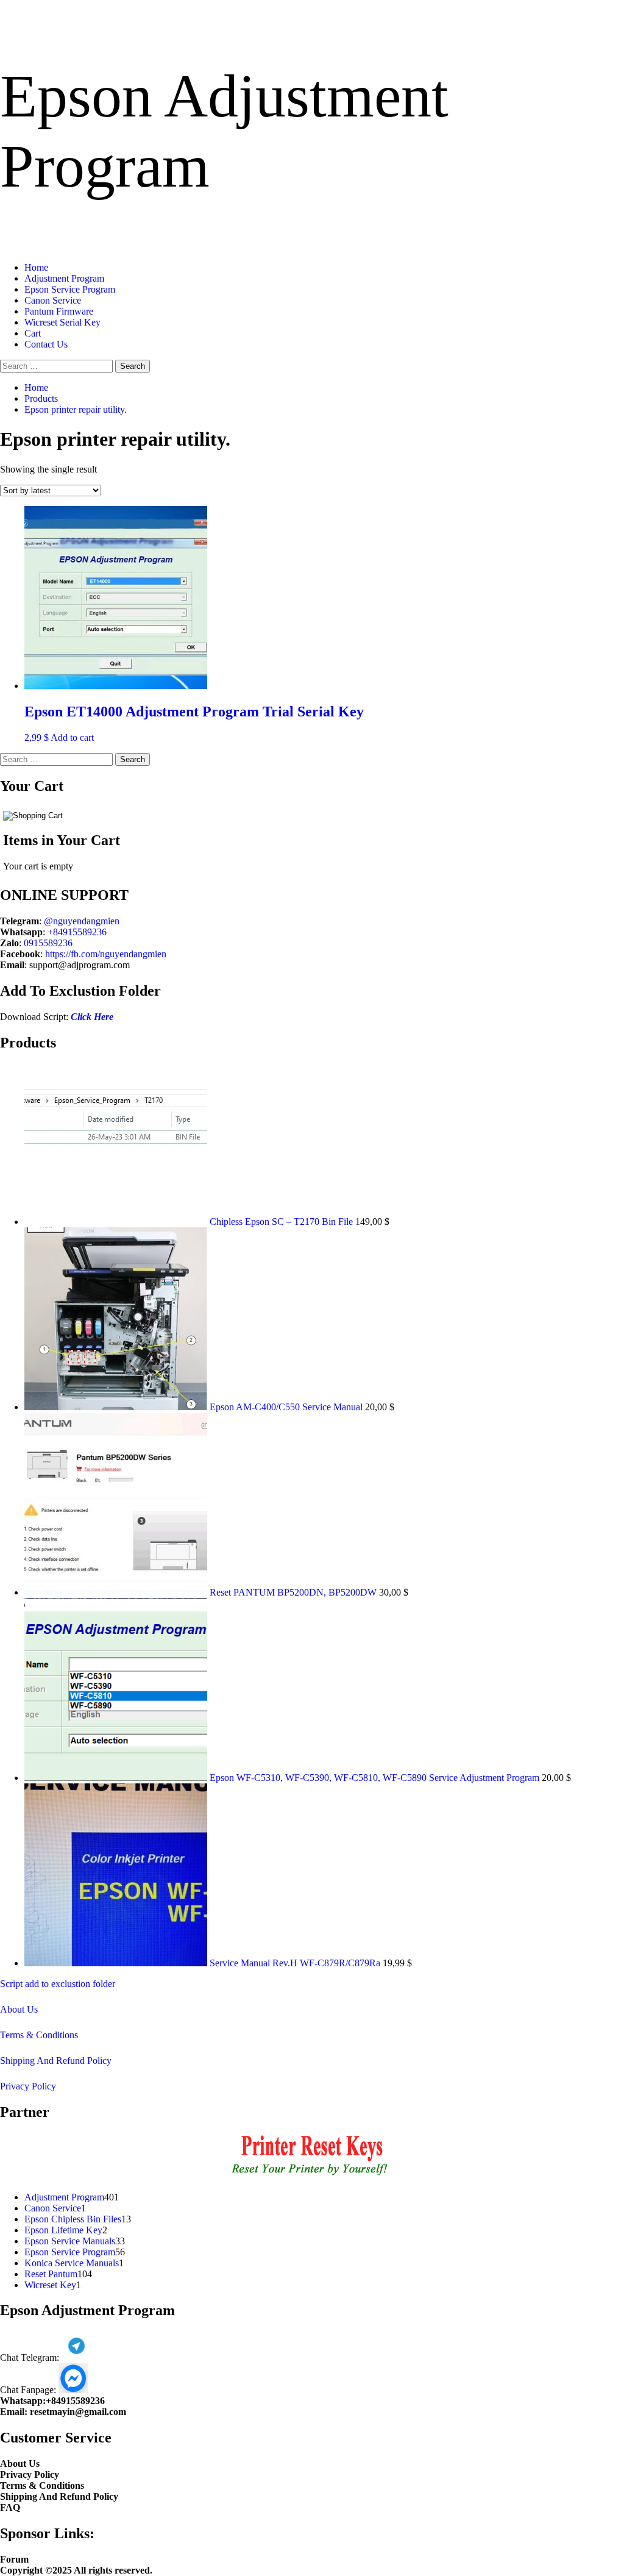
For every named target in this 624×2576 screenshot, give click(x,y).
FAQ (10, 2507)
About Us (19, 2009)
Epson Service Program (70, 289)
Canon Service (53, 300)
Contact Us (46, 344)
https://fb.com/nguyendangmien (106, 954)
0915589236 (48, 943)
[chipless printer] (312, 2176)
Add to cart (72, 737)
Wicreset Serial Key (62, 322)
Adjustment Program (64, 278)
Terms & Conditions (39, 2035)
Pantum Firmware (59, 311)
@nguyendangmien (82, 921)
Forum (14, 2559)
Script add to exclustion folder (58, 1984)
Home (36, 267)
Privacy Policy (28, 2086)
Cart (33, 333)
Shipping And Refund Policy (56, 2060)
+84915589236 (77, 932)
